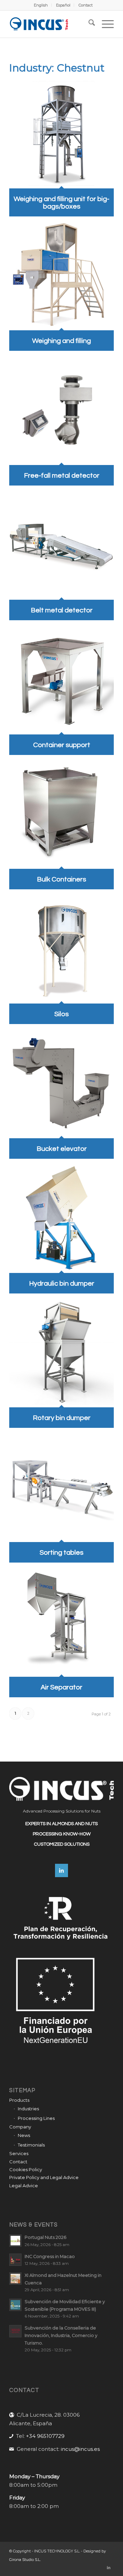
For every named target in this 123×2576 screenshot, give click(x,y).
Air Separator (61, 1687)
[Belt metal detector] (61, 595)
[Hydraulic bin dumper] (61, 1268)
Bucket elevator (62, 1149)
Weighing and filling (61, 341)
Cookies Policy (26, 2169)
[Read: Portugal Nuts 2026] (15, 2241)
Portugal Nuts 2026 (45, 2237)
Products (19, 2100)
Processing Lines (36, 2118)
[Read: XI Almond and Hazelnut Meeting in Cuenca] (15, 2279)
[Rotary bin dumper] (61, 1403)
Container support (62, 745)
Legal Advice (24, 2186)
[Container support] (61, 730)
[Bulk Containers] (61, 865)
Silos (61, 1014)
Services (19, 2153)
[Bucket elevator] (61, 1134)
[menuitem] (41, 5)
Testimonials (31, 2145)
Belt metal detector (62, 610)
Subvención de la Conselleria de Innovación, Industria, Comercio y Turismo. (61, 2335)
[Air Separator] (61, 1672)
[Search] (88, 24)
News (24, 2135)
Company (20, 2127)
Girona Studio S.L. (25, 2560)
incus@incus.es (80, 2449)
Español (63, 5)
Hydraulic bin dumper (62, 1284)
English (41, 5)
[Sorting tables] (61, 1537)
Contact (86, 5)
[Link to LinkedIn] (109, 2567)
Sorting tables (61, 1553)
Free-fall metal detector (62, 476)
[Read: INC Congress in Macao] (15, 2260)
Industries (28, 2109)
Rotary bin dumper (62, 1418)
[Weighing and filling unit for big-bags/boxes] (61, 184)
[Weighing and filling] (61, 326)
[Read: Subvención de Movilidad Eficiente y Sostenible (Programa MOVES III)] (15, 2305)
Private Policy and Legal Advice (44, 2177)
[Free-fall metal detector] (61, 460)
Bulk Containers (61, 879)
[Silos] (61, 999)
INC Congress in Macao (50, 2256)
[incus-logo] (51, 24)
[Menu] (104, 24)
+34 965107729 (45, 2436)
